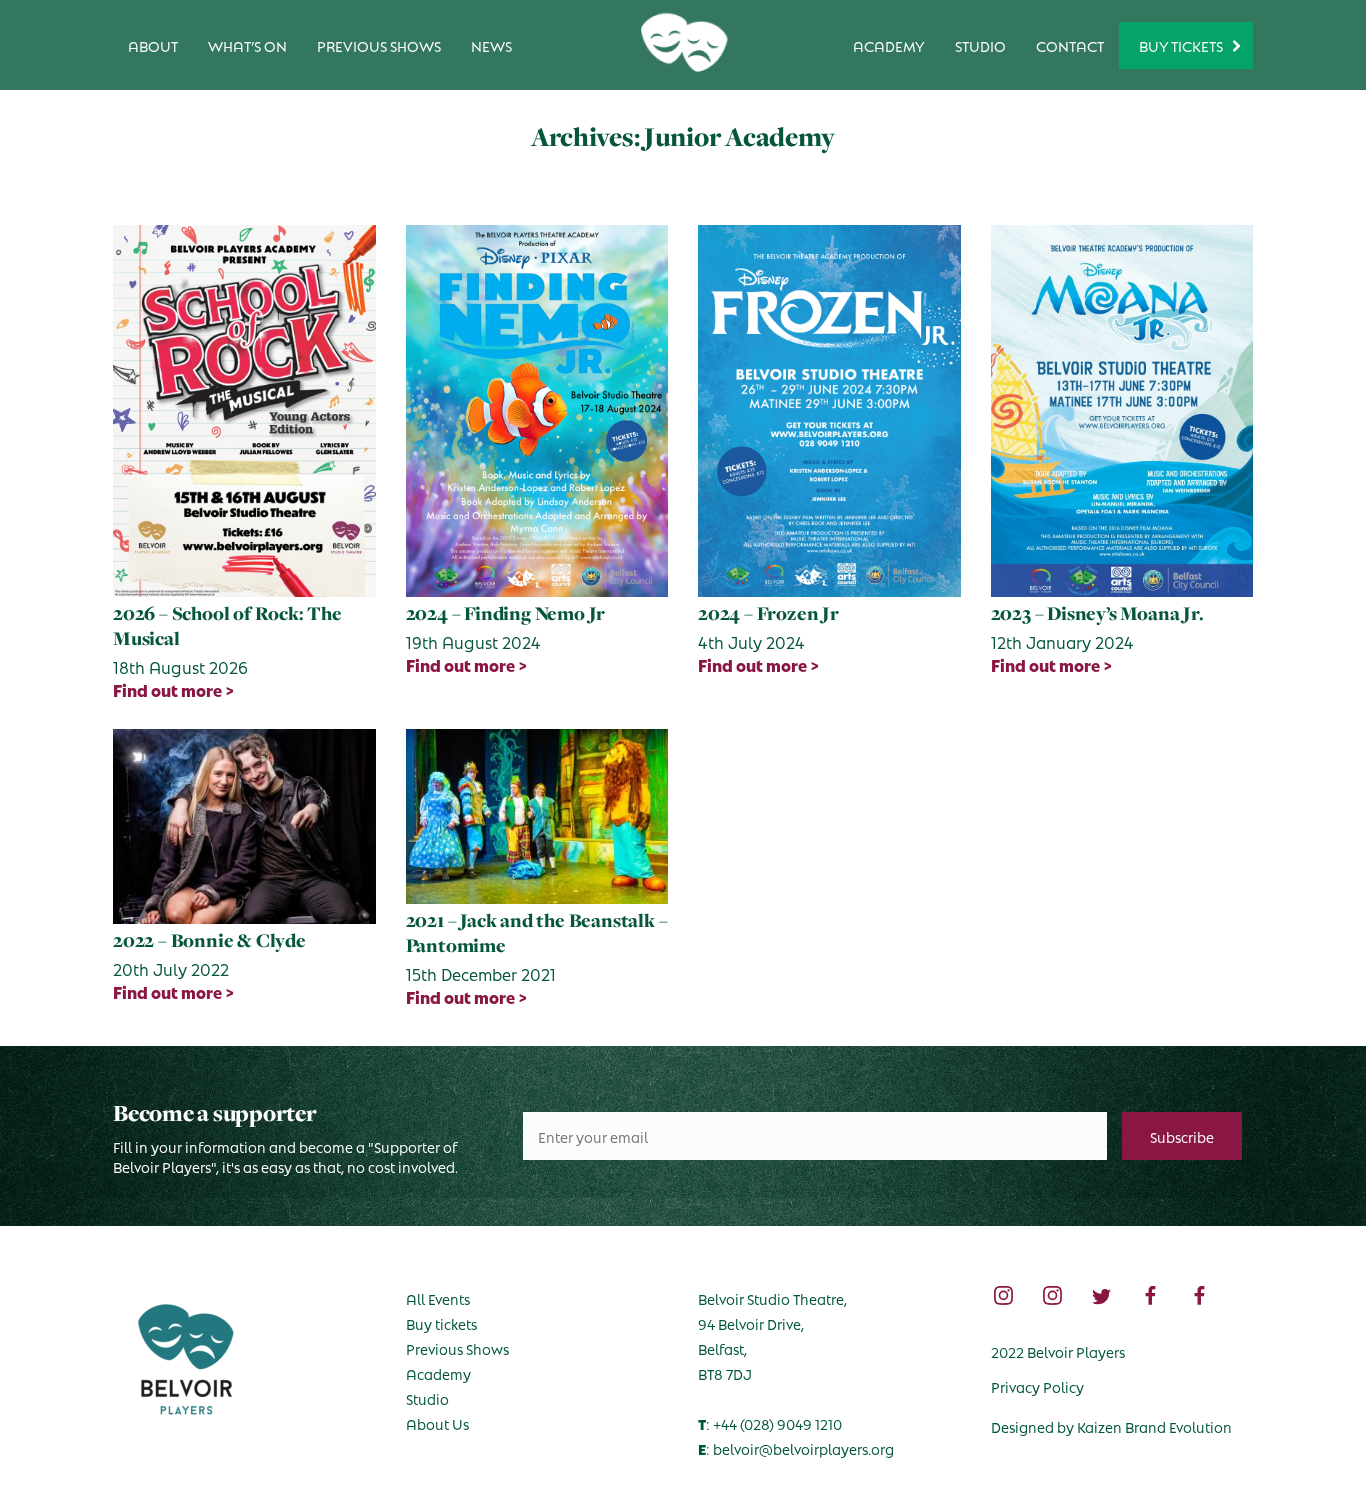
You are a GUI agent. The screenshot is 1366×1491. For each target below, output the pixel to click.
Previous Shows (379, 45)
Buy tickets (441, 1323)
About (153, 45)
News (491, 45)
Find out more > (174, 690)
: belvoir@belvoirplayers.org (796, 1448)
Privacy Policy (1037, 1386)
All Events (438, 1298)
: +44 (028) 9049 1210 (770, 1423)
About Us (437, 1423)
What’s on (247, 45)
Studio (980, 45)
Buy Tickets (1181, 45)
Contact (1070, 45)
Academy (889, 45)
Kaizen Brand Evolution (1154, 1426)
